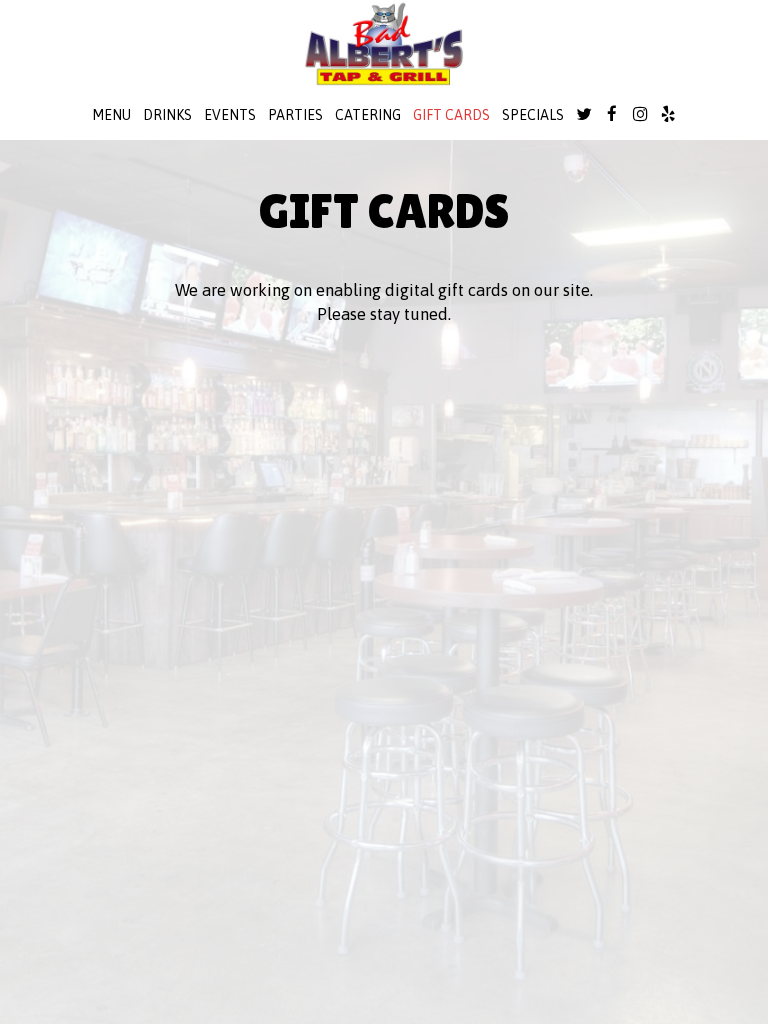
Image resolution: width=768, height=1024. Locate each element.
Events (230, 115)
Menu (111, 115)
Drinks (167, 115)
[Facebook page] (612, 114)
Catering (368, 115)
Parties (295, 115)
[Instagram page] (640, 114)
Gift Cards (451, 115)
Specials (533, 115)
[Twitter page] (584, 114)
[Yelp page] (668, 114)
